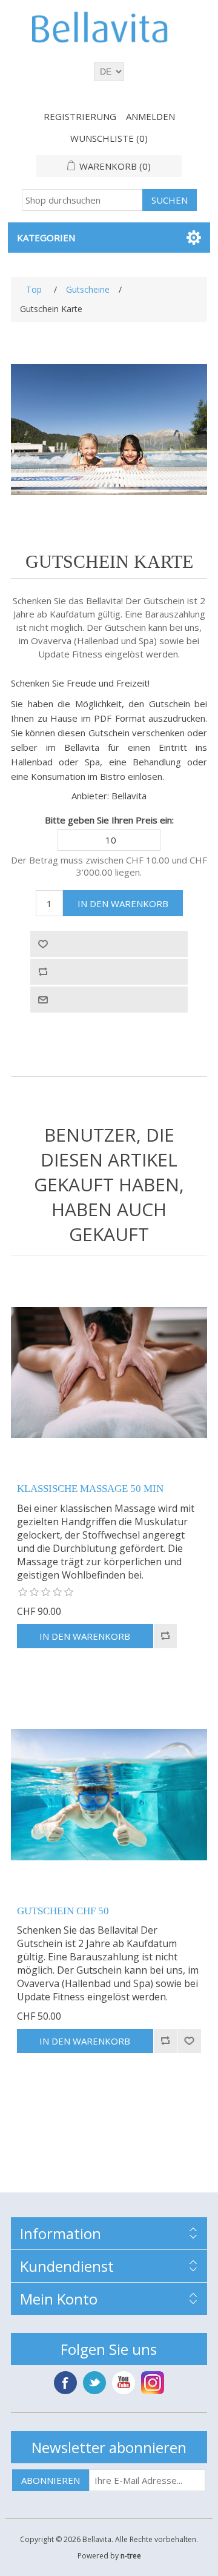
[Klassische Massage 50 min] (109, 1373)
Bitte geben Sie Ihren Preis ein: (109, 820)
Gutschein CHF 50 (63, 1911)
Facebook (65, 2383)
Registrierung (80, 116)
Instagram (153, 2383)
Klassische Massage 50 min (90, 1489)
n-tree (131, 2556)
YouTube (124, 2383)
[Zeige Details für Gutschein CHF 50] (109, 1795)
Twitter (94, 2383)
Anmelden (150, 116)
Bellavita (129, 796)
